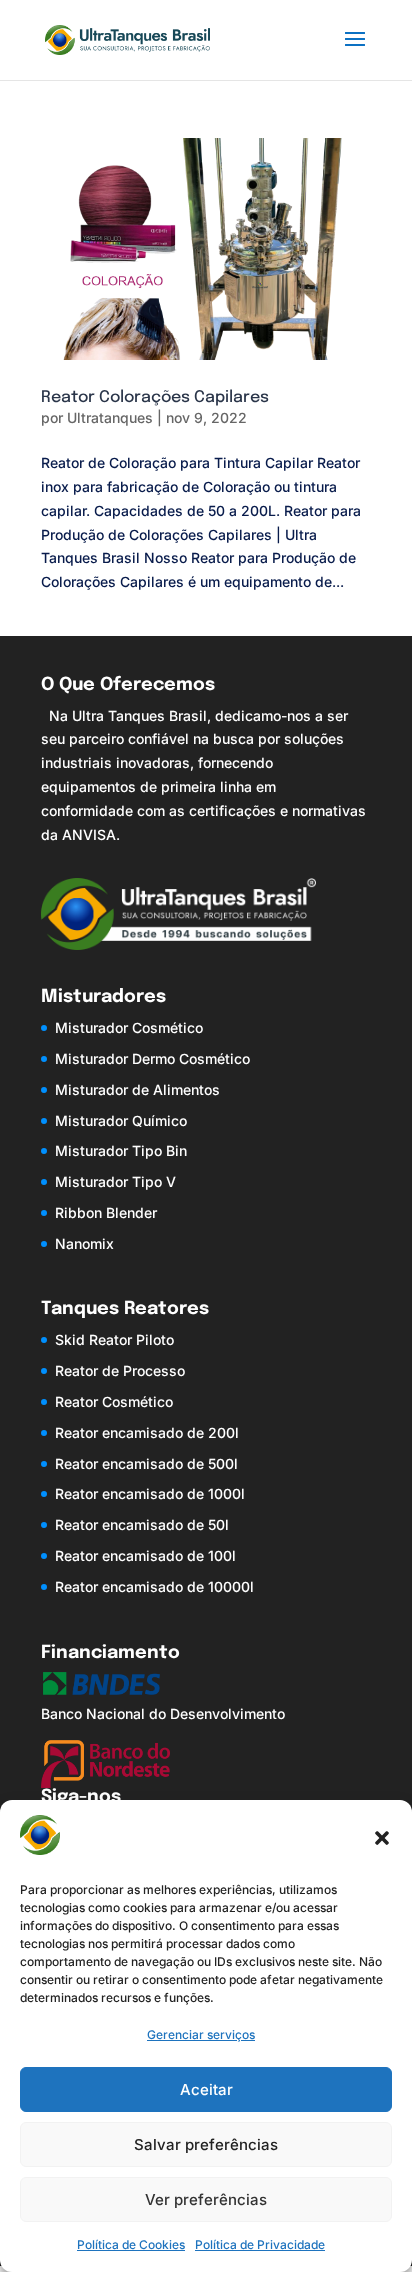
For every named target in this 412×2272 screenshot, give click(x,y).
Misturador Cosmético (129, 1027)
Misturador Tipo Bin (121, 1150)
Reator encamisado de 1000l (150, 1493)
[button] (382, 1838)
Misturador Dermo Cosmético (152, 1058)
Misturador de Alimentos (137, 1089)
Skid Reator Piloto (114, 1339)
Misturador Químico (121, 1120)
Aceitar (206, 2089)
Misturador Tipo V (115, 1181)
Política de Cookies (131, 2244)
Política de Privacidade (260, 2244)
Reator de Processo (120, 1370)
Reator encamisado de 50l (142, 1524)
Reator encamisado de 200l (147, 1432)
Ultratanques (110, 417)
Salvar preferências (206, 2144)
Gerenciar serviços (201, 2034)
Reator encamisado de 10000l (154, 1586)
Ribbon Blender (106, 1212)
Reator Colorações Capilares (155, 397)
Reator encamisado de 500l (146, 1463)
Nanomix (84, 1243)
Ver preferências (206, 2199)
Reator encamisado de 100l (145, 1555)
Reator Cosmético (114, 1401)
